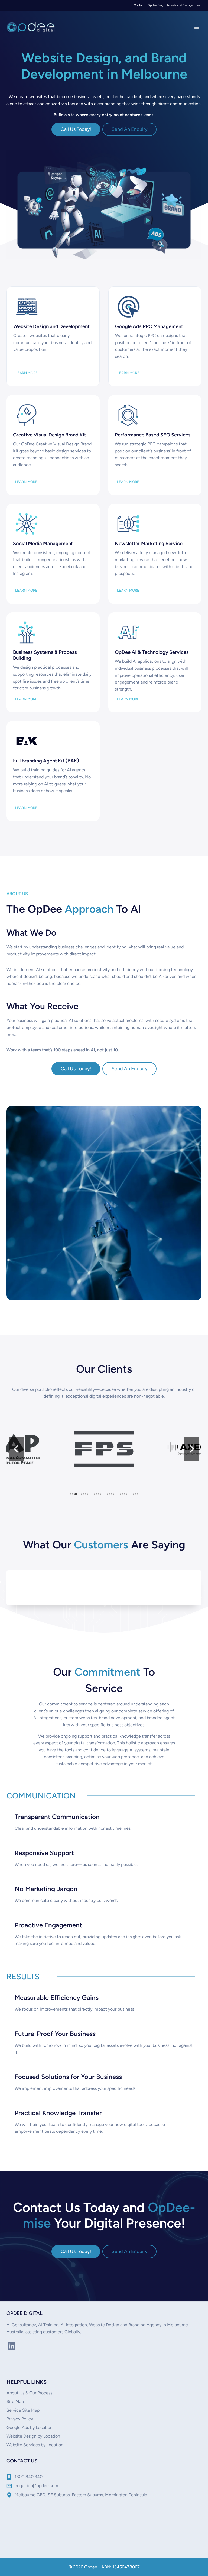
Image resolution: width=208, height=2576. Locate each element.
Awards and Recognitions (183, 5)
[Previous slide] (17, 1449)
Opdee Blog (155, 5)
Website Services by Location (35, 2445)
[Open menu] (196, 27)
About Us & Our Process (29, 2393)
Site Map (15, 2402)
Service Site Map (23, 2410)
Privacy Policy (20, 2419)
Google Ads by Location (30, 2427)
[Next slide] (192, 1449)
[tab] (71, 1494)
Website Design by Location (33, 2436)
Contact (139, 5)
